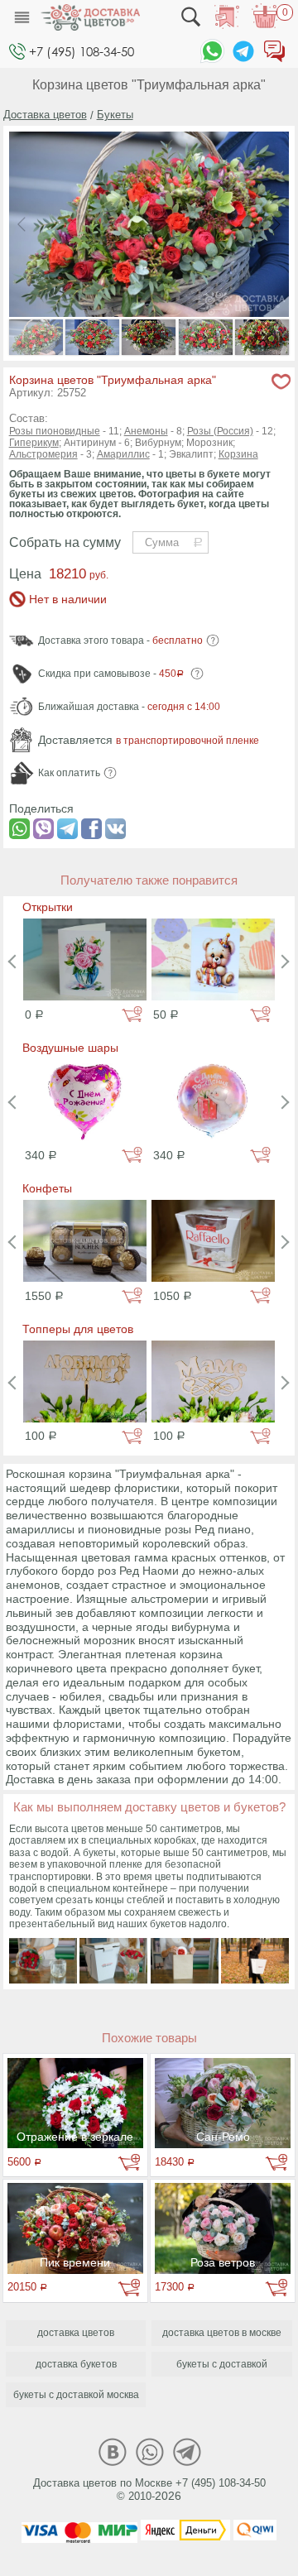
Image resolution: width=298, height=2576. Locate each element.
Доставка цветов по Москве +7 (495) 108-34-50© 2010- (149, 2490)
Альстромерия (43, 454)
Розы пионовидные (55, 431)
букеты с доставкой (222, 2364)
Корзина (238, 454)
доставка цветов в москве (222, 2333)
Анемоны (146, 431)
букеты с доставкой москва (76, 2395)
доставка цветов (76, 2333)
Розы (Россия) (220, 431)
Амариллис (123, 454)
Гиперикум (34, 443)
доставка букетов (76, 2364)
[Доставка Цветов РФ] (90, 17)
